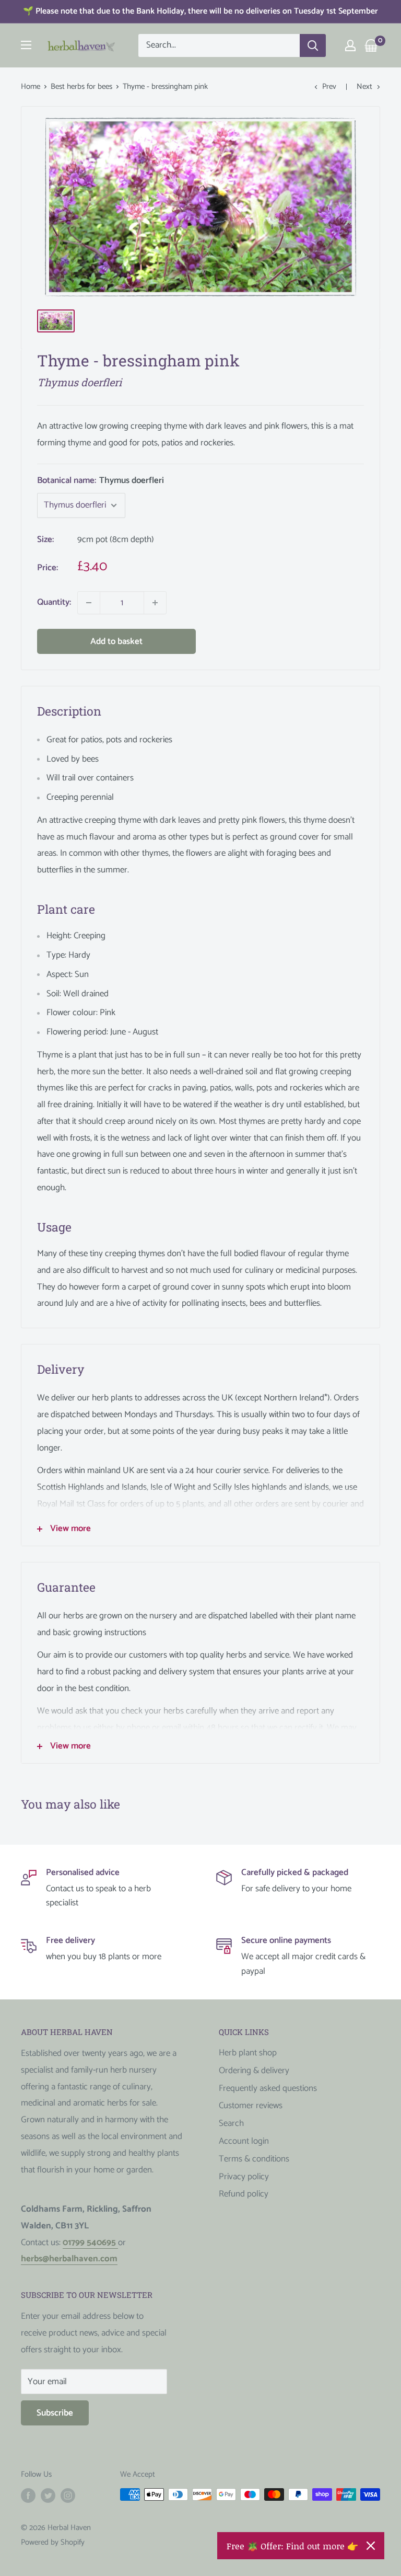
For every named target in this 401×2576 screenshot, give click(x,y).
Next (364, 87)
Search (231, 2123)
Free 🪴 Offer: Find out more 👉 (292, 2546)
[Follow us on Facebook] (28, 2495)
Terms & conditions (254, 2159)
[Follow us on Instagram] (68, 2495)
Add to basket (116, 641)
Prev (329, 87)
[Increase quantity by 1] (155, 603)
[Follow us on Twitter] (48, 2495)
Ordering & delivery (254, 2071)
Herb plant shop (248, 2053)
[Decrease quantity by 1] (89, 603)
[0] (371, 45)
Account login (244, 2141)
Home (31, 87)
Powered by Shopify (53, 2542)
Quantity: (54, 602)
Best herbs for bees (81, 87)
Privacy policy (244, 2177)
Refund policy (244, 2194)
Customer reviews (251, 2106)
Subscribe (55, 2413)
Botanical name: (101, 480)
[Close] (371, 2546)
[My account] (350, 45)
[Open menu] (26, 45)
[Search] (313, 45)
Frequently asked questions (268, 2088)
